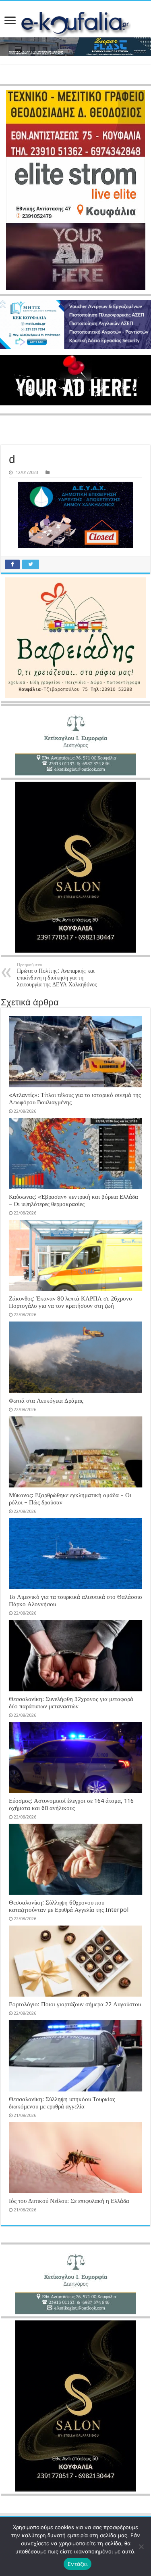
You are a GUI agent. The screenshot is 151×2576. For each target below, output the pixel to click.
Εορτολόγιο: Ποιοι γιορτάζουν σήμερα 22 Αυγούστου (75, 2004)
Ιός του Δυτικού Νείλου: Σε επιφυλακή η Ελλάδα (69, 2201)
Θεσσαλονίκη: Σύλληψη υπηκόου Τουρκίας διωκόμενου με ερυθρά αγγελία (62, 2103)
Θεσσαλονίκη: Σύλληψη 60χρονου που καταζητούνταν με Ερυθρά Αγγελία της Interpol (69, 1906)
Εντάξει (78, 2564)
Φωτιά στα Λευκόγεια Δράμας (46, 1401)
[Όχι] (141, 2547)
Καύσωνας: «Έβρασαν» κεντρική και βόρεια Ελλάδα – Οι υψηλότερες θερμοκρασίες (73, 1200)
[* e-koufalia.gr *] (75, 23)
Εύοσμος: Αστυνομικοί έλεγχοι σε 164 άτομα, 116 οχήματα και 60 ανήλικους (71, 1804)
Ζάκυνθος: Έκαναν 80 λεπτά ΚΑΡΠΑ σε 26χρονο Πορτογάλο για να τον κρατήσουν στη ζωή (70, 1302)
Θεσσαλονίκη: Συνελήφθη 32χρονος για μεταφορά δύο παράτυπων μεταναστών (71, 1703)
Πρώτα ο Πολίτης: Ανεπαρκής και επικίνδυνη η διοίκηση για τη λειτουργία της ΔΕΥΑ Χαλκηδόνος (57, 975)
